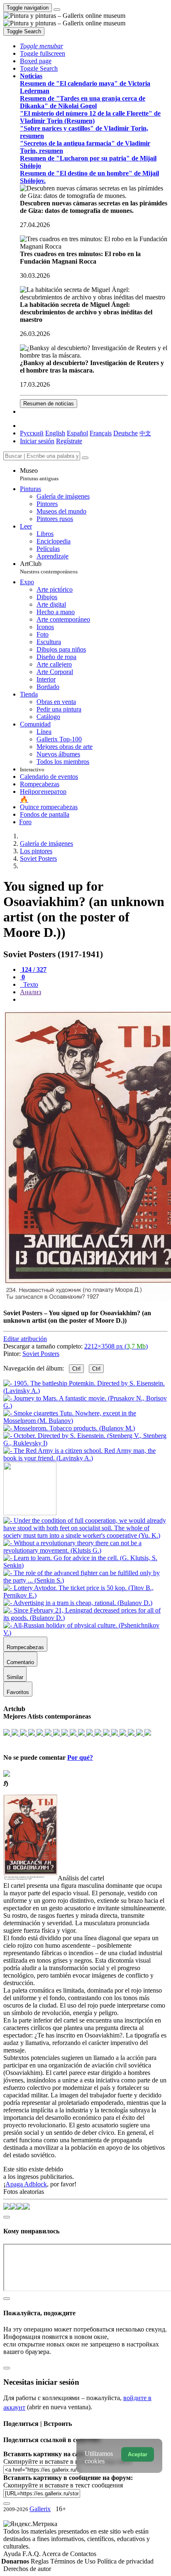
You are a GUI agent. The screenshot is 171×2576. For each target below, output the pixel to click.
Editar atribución (25, 1339)
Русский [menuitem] (32, 433)
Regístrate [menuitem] (69, 441)
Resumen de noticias (49, 404)
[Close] (85, 458)
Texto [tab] (30, 984)
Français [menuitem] (101, 433)
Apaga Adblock (26, 2184)
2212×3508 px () (116, 1346)
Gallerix (40, 2509)
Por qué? (80, 1757)
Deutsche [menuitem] (126, 433)
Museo (39, 474)
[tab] (33, 969)
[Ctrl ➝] (85, 1535)
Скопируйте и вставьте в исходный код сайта (67, 2461)
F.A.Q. (32, 2554)
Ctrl (76, 1369)
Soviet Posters (41, 1354)
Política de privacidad (125, 2561)
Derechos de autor (27, 2569)
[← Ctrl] (85, 1458)
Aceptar (138, 2454)
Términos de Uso (74, 2561)
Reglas (40, 2561)
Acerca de (56, 2554)
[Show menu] (57, 10)
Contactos (83, 2554)
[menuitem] (145, 433)
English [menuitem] (55, 433)
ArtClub (49, 567)
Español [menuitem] (77, 433)
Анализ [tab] (31, 992)
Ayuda (13, 2554)
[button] (42, 46)
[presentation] (94, 1000)
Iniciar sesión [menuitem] (37, 441)
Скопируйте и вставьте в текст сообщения (63, 2485)
